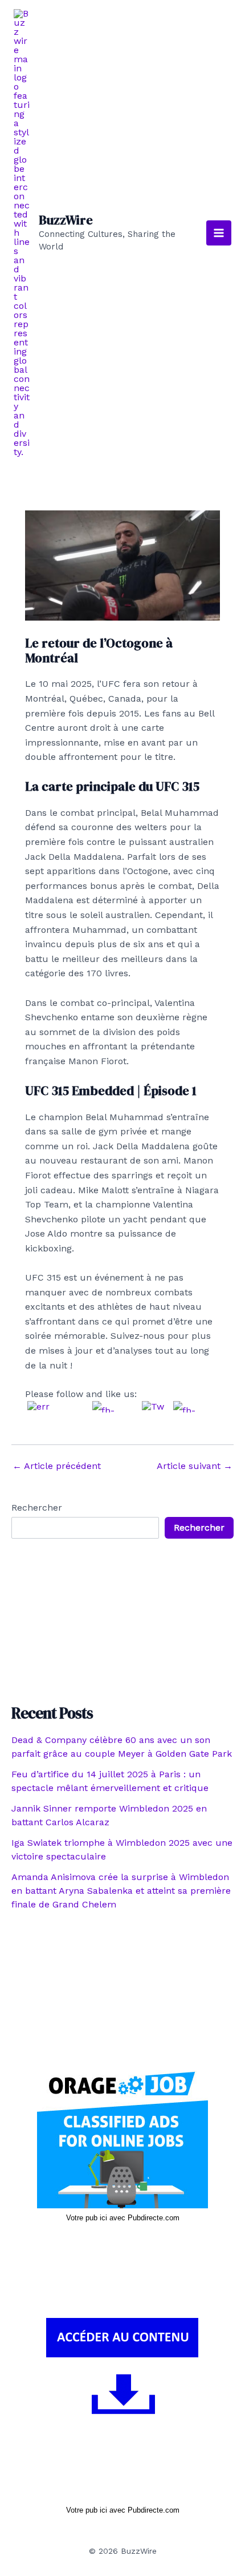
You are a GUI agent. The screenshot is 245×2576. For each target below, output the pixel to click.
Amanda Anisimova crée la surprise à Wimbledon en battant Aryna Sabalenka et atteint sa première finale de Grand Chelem (121, 1891)
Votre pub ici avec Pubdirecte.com (123, 2218)
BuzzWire (66, 220)
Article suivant (195, 1466)
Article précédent (57, 1466)
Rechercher (37, 1508)
